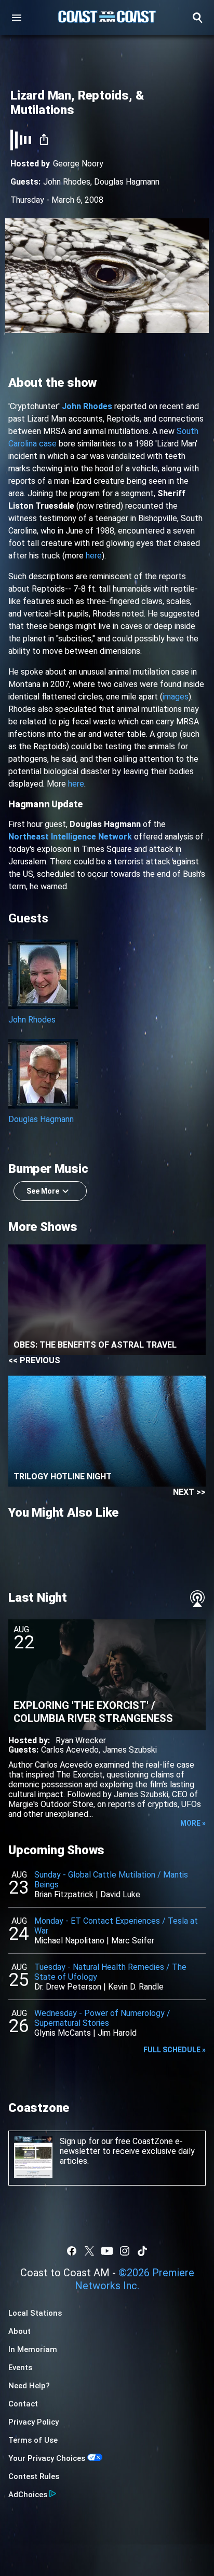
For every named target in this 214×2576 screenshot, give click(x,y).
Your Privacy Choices (47, 2458)
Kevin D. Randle (136, 1987)
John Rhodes (67, 182)
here (94, 556)
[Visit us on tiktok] (142, 2251)
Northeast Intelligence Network (70, 837)
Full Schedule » (175, 2050)
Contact (23, 2404)
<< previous (34, 1360)
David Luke (120, 1894)
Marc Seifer (133, 1941)
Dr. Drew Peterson (68, 1987)
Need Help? (29, 2386)
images (176, 697)
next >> (189, 1492)
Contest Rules (34, 2476)
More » (193, 1823)
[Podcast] (197, 1599)
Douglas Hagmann (127, 182)
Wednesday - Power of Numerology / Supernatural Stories (102, 2018)
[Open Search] (197, 18)
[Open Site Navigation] (17, 18)
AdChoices (28, 2495)
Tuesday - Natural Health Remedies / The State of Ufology (110, 1972)
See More (43, 1191)
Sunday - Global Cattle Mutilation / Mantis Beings (111, 1880)
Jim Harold (117, 2033)
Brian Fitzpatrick (64, 1894)
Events (20, 2368)
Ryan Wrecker (81, 1740)
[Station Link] (107, 18)
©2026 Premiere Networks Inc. (135, 2279)
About (19, 2331)
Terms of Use (33, 2440)
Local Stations (35, 2313)
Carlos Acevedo (70, 1750)
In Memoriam (33, 2349)
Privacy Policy (34, 2422)
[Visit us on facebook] (72, 2251)
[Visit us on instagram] (125, 2251)
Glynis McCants (63, 2033)
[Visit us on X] (89, 2251)
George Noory (78, 164)
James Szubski (130, 1750)
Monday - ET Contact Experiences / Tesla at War (116, 1926)
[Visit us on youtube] (107, 2251)
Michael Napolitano (69, 1941)
